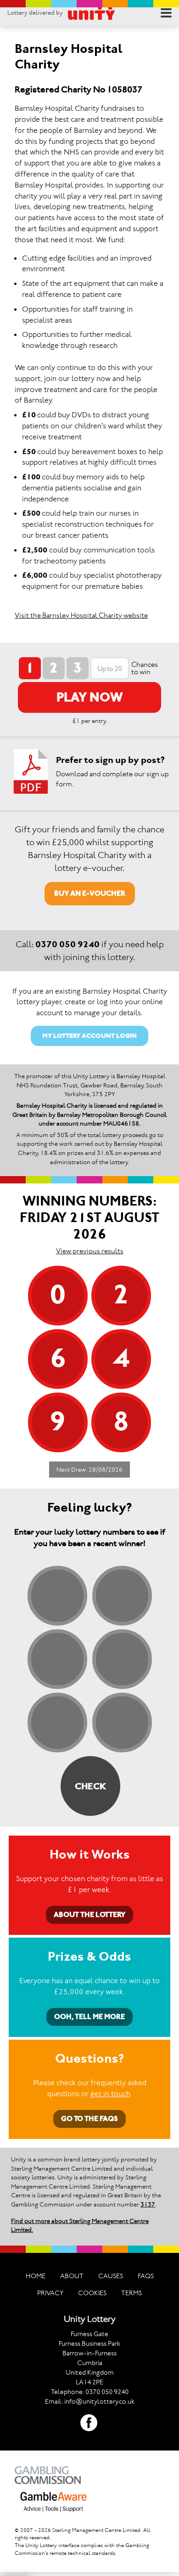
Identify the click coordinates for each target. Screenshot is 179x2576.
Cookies (92, 2293)
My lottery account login (89, 1036)
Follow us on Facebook (89, 2423)
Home (36, 2276)
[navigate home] (91, 13)
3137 (148, 2204)
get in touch (110, 2093)
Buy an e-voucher (90, 893)
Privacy (50, 2293)
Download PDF (31, 771)
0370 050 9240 (67, 944)
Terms (131, 2293)
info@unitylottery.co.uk (99, 2401)
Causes (111, 2276)
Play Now (90, 697)
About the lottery (89, 1914)
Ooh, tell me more (89, 2016)
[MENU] (166, 13)
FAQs (146, 2276)
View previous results (90, 1251)
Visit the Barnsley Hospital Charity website (81, 615)
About (72, 2276)
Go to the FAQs (89, 2118)
